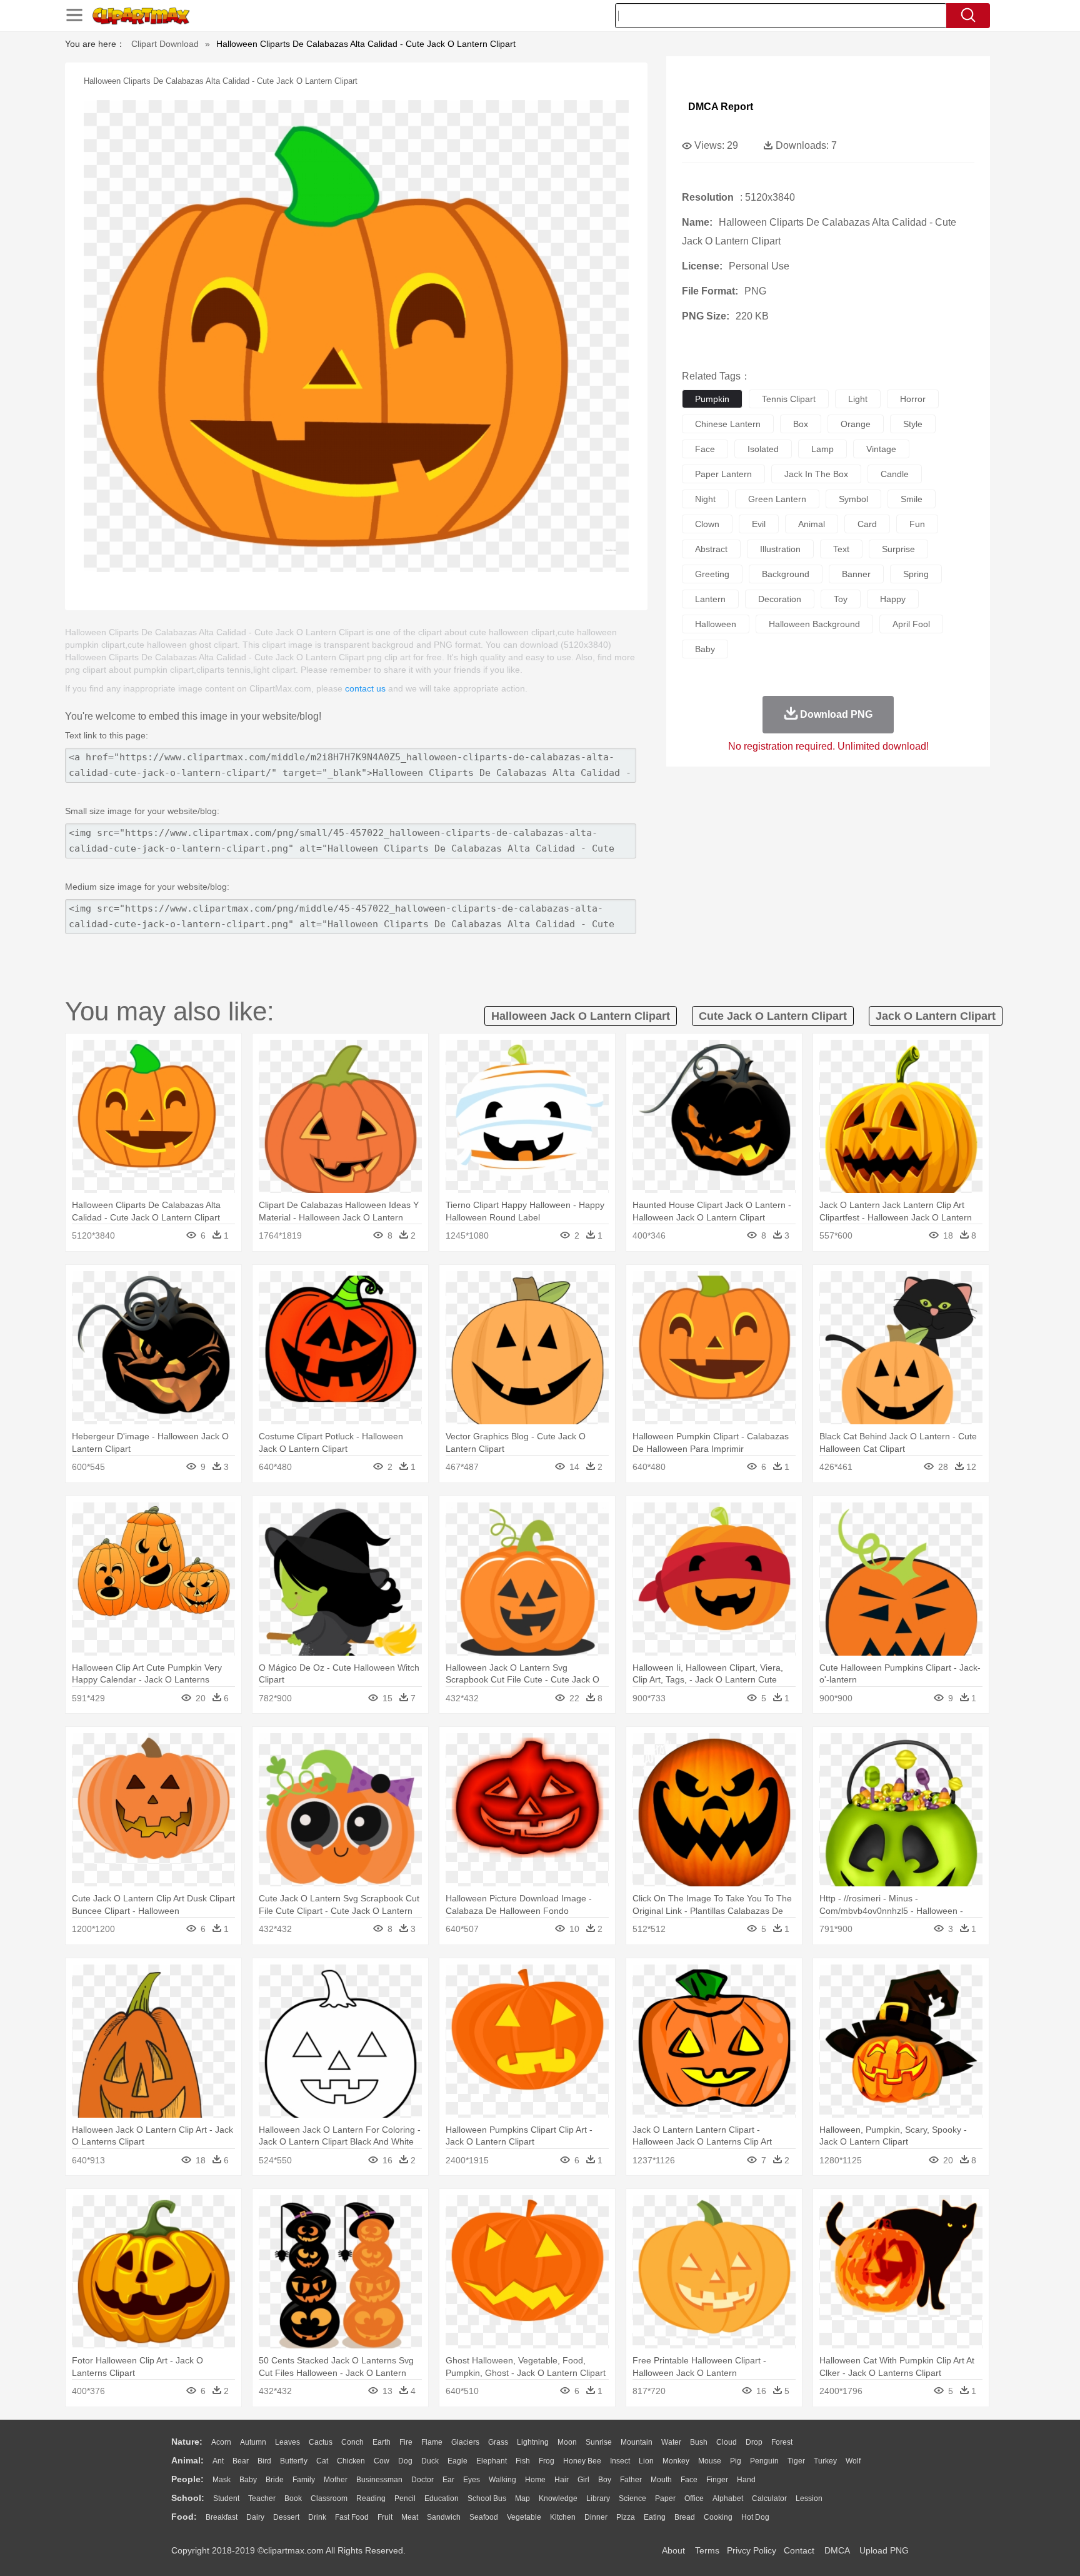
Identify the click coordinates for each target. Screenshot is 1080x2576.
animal (812, 524)
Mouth (661, 2480)
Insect (620, 2461)
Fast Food (352, 2517)
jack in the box (816, 474)
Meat (410, 2517)
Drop (754, 2442)
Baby (248, 2480)
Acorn (221, 2442)
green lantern (777, 499)
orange (856, 424)
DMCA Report (721, 107)
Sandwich (444, 2517)
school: (188, 2498)
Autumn (253, 2442)
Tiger (796, 2461)
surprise (898, 549)
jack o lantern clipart (936, 1016)
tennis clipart (789, 399)
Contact (799, 2550)
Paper (665, 2498)
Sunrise (599, 2442)
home (535, 2480)
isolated (763, 449)
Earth (382, 2442)
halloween (716, 624)
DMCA (837, 2550)
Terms (707, 2550)
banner (856, 574)
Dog (405, 2461)
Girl (583, 2480)
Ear (448, 2480)
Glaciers (465, 2442)
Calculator (769, 2498)
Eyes (472, 2480)
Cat (322, 2461)
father (631, 2480)
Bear (241, 2461)
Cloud (727, 2442)
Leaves (287, 2442)
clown (707, 524)
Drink (317, 2517)
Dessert (286, 2517)
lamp (822, 449)
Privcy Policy (752, 2550)
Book (293, 2498)
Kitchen (563, 2517)
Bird (264, 2461)
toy (841, 599)
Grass (498, 2442)
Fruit (385, 2517)
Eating (655, 2517)
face (705, 449)
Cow (382, 2461)
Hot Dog (755, 2517)
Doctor (422, 2480)
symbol (853, 499)
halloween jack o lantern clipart (581, 1016)
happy (893, 599)
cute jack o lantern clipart (773, 1016)
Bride (275, 2480)
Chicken (351, 2461)
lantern (710, 599)
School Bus (487, 2498)
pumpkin (712, 399)
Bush (699, 2442)
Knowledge (558, 2498)
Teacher (262, 2498)
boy (605, 2480)
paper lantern (723, 474)
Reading (371, 2498)
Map (522, 2498)
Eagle (457, 2461)
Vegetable (524, 2517)
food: (184, 2517)
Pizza (626, 2517)
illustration (780, 549)
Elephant (492, 2461)
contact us (365, 688)
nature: (187, 2442)
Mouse (710, 2461)
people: (187, 2479)
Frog (547, 2461)
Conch (352, 2442)
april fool (911, 624)
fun (917, 524)
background (786, 574)
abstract (711, 549)
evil (759, 524)
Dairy (255, 2517)
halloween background (814, 624)
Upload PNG (884, 2550)
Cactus (321, 2442)
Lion (646, 2461)
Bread (685, 2517)
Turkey (825, 2461)
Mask (222, 2480)
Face (689, 2480)
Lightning (533, 2442)
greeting (712, 574)
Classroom (329, 2498)
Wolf (853, 2461)
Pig (736, 2461)
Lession (809, 2498)
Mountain (637, 2442)
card (867, 524)
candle (895, 474)
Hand (746, 2480)
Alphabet (728, 2498)
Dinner (596, 2517)
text (841, 549)
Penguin (764, 2461)
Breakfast (222, 2517)
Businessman (379, 2480)
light (858, 399)
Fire (406, 2442)
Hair (562, 2480)
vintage (881, 449)
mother (336, 2480)
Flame (432, 2442)
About (673, 2550)
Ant (218, 2461)
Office (694, 2498)
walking (502, 2480)
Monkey (676, 2461)
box (801, 424)
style (913, 424)
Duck (430, 2461)
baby (705, 649)
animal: (187, 2460)
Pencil (405, 2498)
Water (671, 2442)
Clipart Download (165, 44)
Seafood (484, 2517)
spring (916, 574)
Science (632, 2498)
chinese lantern (728, 424)
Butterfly (294, 2461)
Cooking (718, 2517)
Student (226, 2498)
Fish (523, 2461)
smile (912, 499)
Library (598, 2498)
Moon (567, 2442)
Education (442, 2498)
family (304, 2480)
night (705, 499)
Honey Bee (582, 2461)
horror (913, 399)
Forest (782, 2442)
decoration (780, 599)
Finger (717, 2480)
